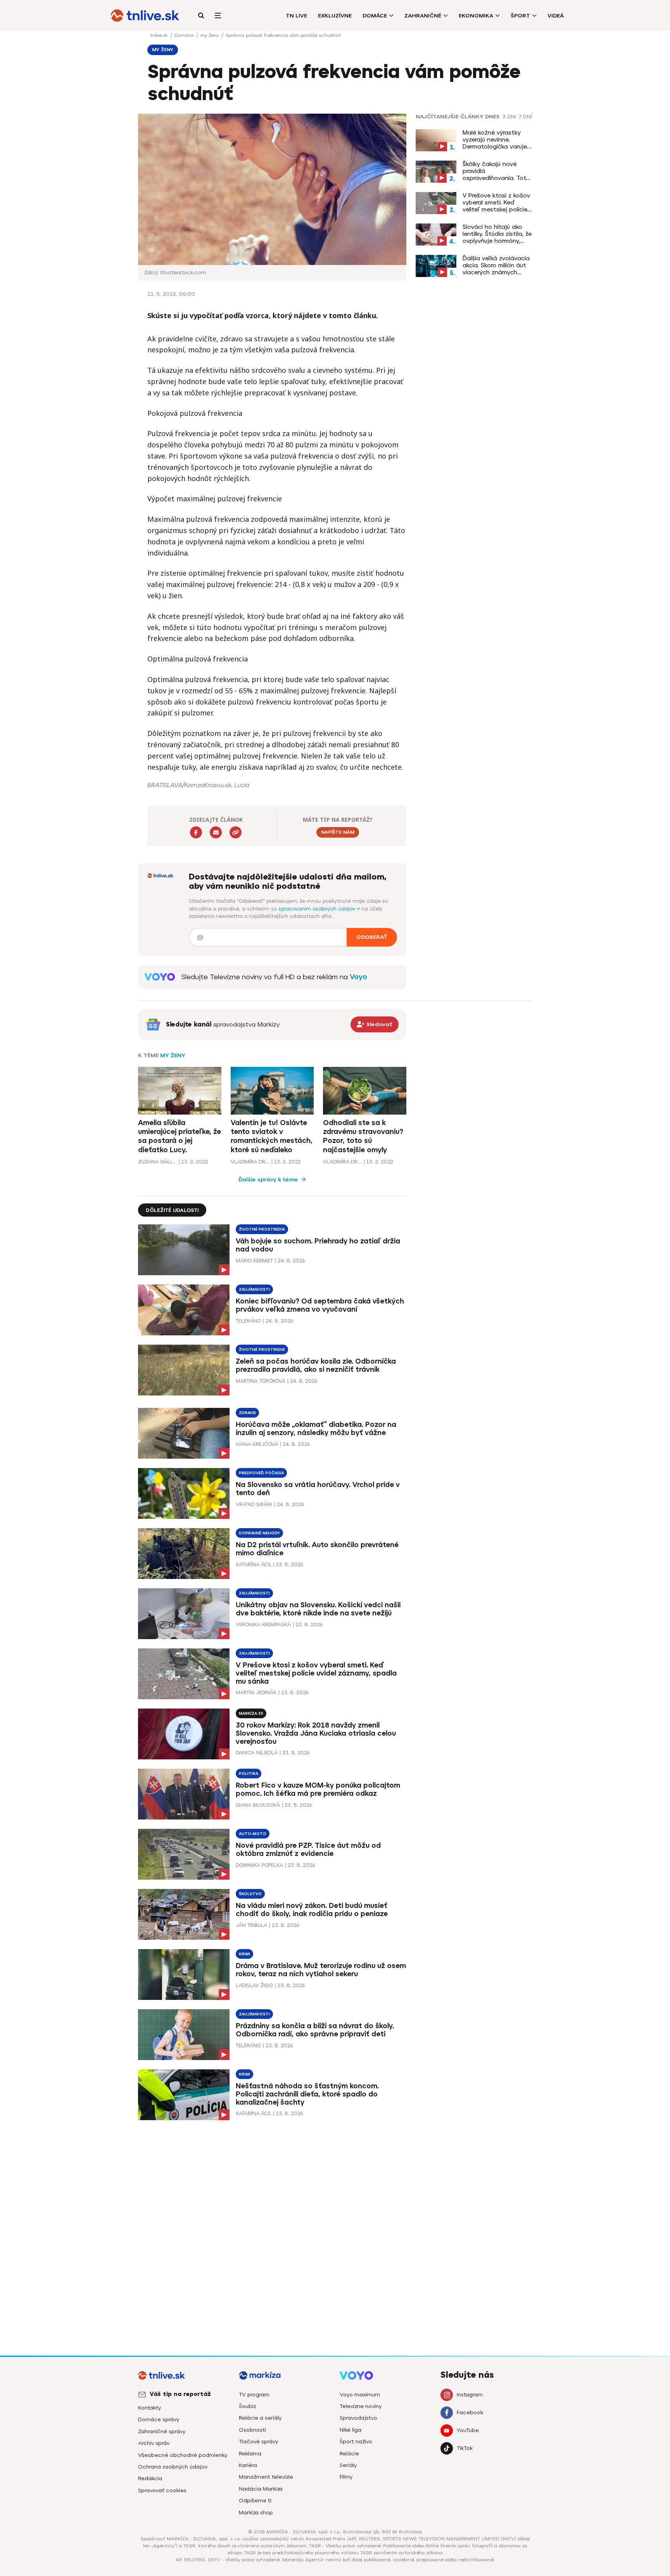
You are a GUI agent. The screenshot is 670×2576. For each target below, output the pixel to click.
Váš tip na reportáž (180, 2394)
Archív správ (154, 2443)
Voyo (358, 977)
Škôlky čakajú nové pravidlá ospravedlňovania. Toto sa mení (496, 171)
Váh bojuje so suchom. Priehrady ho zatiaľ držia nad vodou (318, 1245)
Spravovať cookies (162, 2490)
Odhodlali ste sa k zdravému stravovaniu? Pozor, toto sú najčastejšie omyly (363, 1136)
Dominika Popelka (259, 1865)
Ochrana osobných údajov (173, 2467)
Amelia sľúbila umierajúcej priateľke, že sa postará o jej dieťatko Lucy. (180, 1136)
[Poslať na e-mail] (216, 832)
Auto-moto (253, 1834)
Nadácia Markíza (261, 2489)
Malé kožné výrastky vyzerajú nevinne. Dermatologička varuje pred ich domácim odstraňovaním (495, 140)
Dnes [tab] (492, 117)
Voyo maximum (360, 2395)
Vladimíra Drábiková (250, 1162)
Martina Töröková (261, 1381)
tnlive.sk (160, 35)
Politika (249, 1774)
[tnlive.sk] (145, 16)
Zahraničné (423, 16)
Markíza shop (256, 2513)
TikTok (465, 2448)
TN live (296, 16)
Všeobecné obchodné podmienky (183, 2455)
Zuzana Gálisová (157, 1162)
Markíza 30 (251, 1713)
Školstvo (250, 1894)
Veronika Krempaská (263, 1625)
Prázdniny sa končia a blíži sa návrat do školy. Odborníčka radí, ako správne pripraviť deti (315, 2030)
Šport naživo (356, 2442)
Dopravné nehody (259, 1533)
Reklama (250, 2454)
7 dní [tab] (525, 117)
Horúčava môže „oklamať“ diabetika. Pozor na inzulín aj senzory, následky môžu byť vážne (316, 1429)
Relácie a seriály (260, 2418)
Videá (556, 16)
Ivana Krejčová (257, 1444)
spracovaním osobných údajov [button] (318, 909)
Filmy (346, 2477)
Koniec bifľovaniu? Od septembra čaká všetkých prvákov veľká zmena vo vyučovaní (320, 1305)
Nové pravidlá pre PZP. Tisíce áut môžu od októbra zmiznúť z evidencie (308, 1850)
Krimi (244, 1954)
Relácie (349, 2454)
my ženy (210, 35)
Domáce (375, 16)
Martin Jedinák (256, 1692)
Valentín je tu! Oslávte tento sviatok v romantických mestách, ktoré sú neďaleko (272, 1136)
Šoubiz (247, 2406)
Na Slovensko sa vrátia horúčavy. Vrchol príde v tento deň (318, 1489)
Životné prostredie (262, 1229)
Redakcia (150, 2478)
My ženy (173, 1055)
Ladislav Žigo (254, 1985)
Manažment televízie (266, 2477)
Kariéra (248, 2465)
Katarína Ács (253, 1564)
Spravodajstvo (358, 2418)
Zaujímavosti (254, 1289)
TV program (254, 2395)
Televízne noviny (361, 2406)
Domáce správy (159, 2419)
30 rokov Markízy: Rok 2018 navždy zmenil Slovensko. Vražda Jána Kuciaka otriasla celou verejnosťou (316, 1733)
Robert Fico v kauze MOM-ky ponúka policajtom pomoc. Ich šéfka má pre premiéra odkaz (318, 1789)
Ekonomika (476, 16)
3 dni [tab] (509, 117)
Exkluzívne (335, 16)
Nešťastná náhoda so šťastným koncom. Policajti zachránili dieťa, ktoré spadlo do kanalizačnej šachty (307, 2094)
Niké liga (351, 2430)
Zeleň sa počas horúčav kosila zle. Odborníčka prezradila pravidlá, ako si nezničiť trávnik (316, 1365)
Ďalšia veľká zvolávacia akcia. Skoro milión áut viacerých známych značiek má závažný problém (496, 265)
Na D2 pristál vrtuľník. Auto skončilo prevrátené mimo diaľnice (317, 1549)
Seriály (348, 2465)
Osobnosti (252, 2430)
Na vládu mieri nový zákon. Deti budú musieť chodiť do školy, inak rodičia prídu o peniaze (312, 1910)
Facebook (470, 2412)
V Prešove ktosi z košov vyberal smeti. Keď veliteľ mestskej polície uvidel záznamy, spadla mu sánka (496, 203)
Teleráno (248, 1321)
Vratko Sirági (254, 1504)
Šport (520, 16)
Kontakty (149, 2408)
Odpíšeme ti (255, 2501)
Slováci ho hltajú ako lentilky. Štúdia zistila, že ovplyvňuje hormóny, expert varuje (497, 234)
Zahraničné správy (162, 2431)
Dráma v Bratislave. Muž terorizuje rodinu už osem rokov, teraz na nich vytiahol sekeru (321, 1970)
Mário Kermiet (254, 1261)
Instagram (470, 2395)
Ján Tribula (251, 1925)
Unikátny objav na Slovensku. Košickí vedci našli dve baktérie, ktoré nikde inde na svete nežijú (318, 1609)
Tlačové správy (258, 2442)
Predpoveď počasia (261, 1473)
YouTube (468, 2430)
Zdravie (247, 1413)
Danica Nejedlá (257, 1753)
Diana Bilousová (258, 1805)
